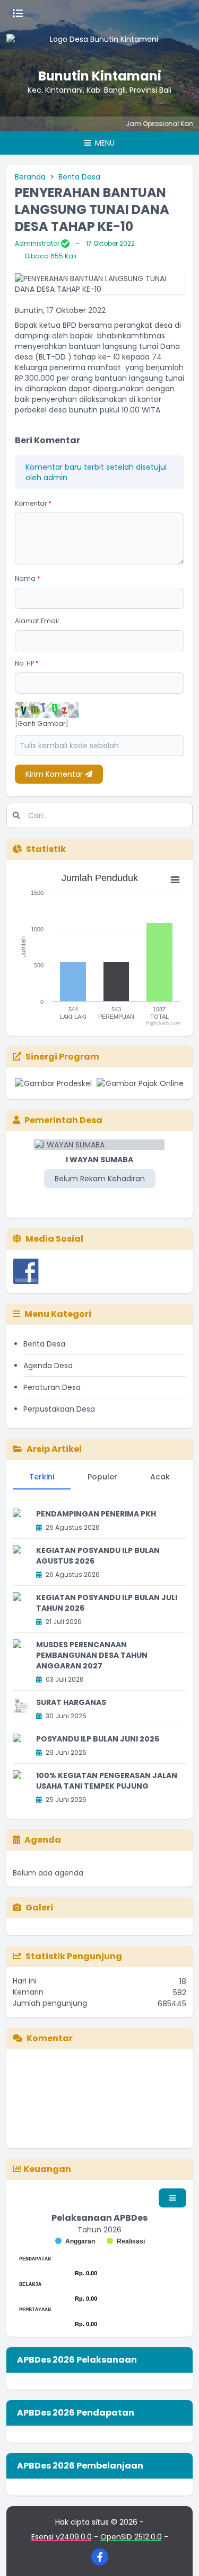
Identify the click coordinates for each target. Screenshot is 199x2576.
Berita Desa (79, 177)
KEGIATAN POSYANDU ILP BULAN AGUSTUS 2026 (98, 1556)
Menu (104, 143)
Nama (28, 578)
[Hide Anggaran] (75, 2241)
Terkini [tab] (42, 1477)
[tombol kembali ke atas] (178, 2555)
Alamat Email (37, 621)
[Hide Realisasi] (126, 2241)
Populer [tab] (102, 1477)
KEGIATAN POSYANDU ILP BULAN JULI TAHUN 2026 (107, 1603)
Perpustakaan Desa (59, 1409)
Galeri (39, 1908)
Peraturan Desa (52, 1387)
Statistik (46, 849)
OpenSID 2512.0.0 (131, 2537)
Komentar (33, 503)
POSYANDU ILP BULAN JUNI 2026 (98, 1739)
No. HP (27, 663)
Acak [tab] (160, 1477)
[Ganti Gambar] (42, 724)
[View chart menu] (175, 880)
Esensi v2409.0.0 (62, 2537)
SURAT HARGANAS (71, 1702)
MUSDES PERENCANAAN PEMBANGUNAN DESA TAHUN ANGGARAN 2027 (92, 1655)
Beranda (30, 177)
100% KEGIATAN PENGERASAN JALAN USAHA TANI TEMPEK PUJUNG (107, 1781)
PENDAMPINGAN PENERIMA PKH (96, 1514)
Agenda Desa (48, 1366)
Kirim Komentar (55, 774)
